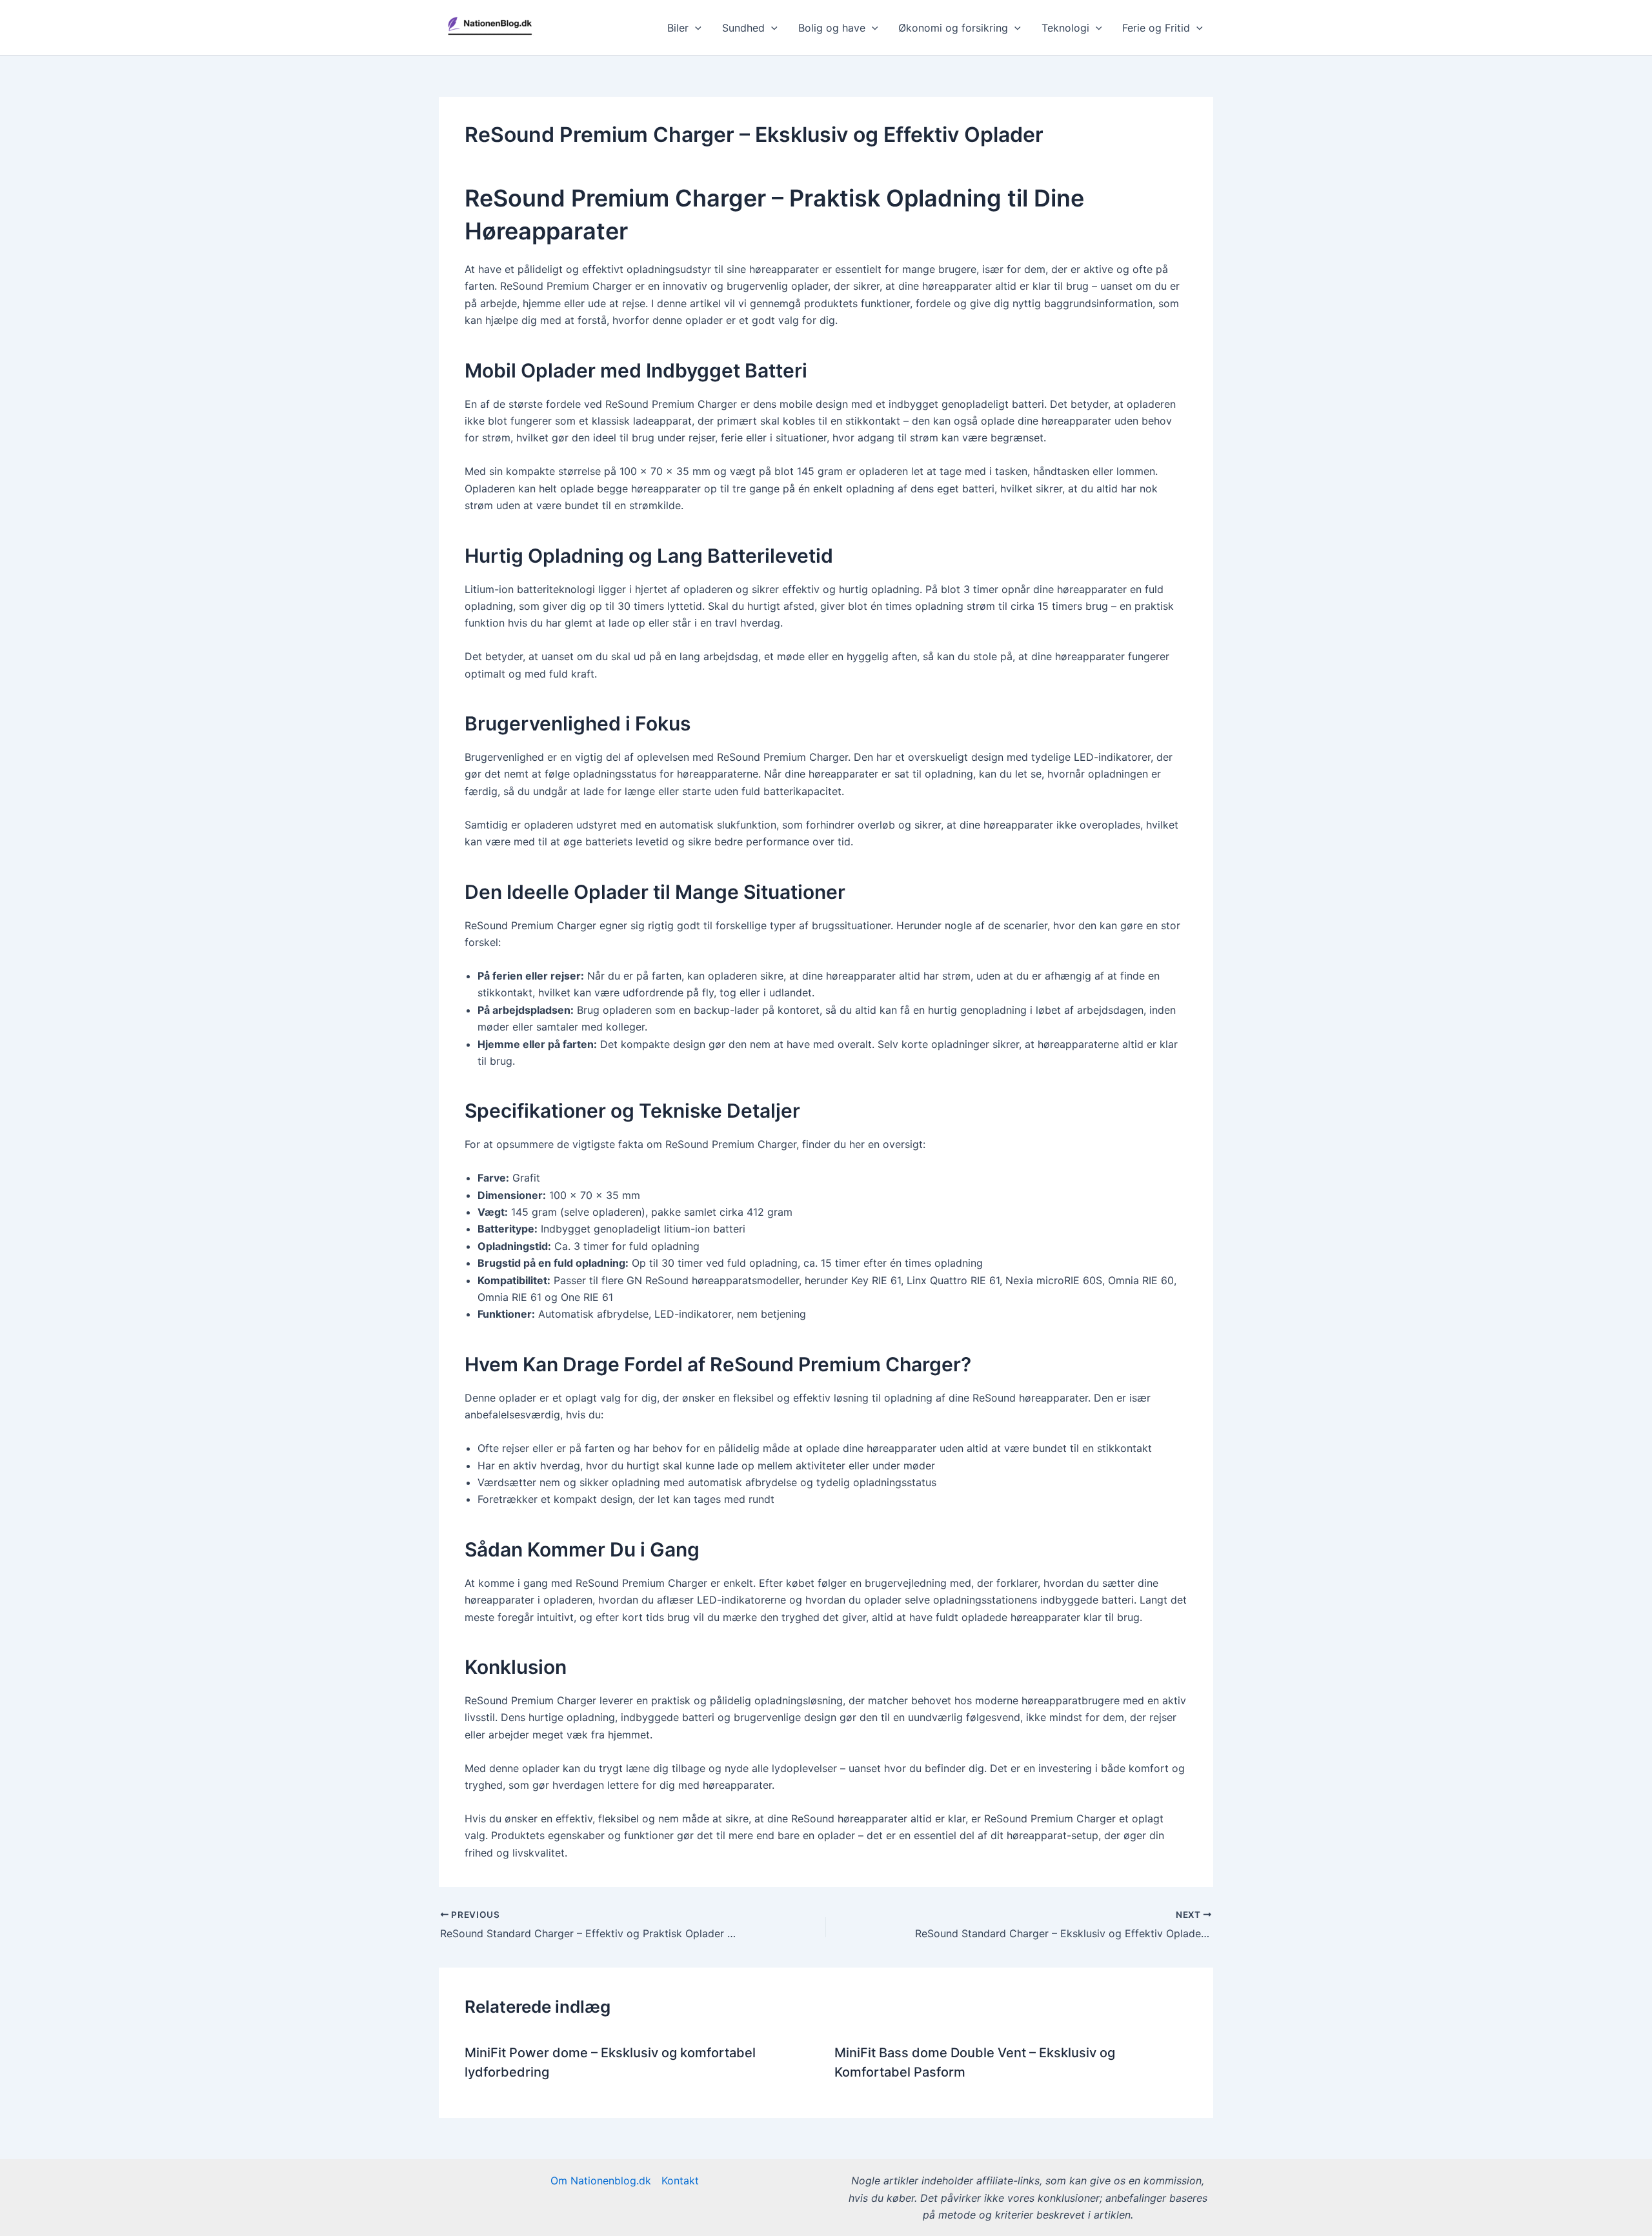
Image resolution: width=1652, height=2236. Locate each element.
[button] (695, 28)
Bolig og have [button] (832, 28)
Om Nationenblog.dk (601, 2181)
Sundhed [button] (743, 28)
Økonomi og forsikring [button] (953, 28)
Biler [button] (678, 28)
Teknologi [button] (1065, 28)
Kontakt (680, 2181)
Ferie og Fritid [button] (1156, 28)
